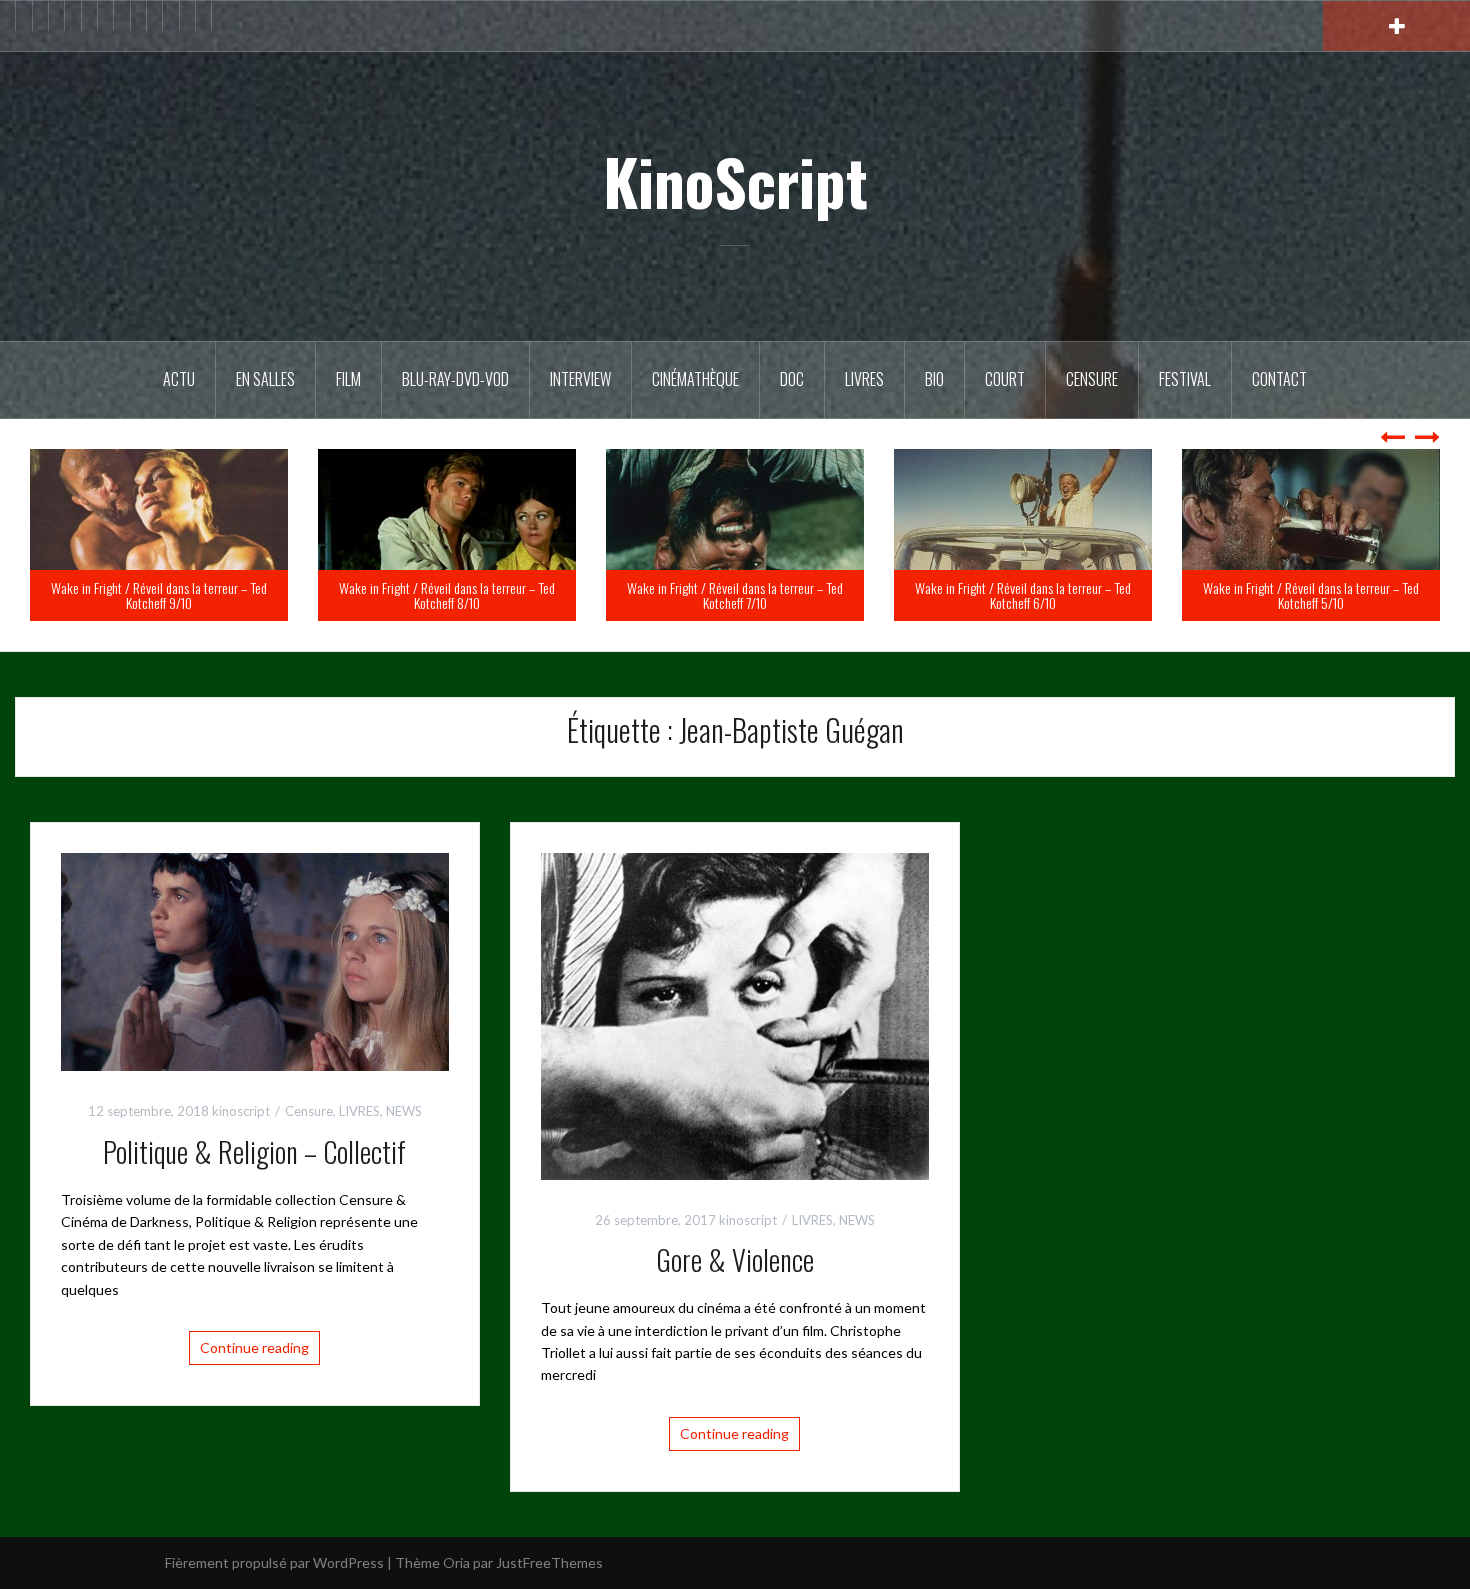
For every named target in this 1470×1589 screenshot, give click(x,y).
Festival (1185, 379)
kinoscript (241, 1111)
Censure (1092, 379)
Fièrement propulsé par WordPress (274, 1562)
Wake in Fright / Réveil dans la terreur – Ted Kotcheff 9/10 (447, 595)
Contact (1279, 379)
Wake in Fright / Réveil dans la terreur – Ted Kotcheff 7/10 (1023, 595)
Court (1005, 379)
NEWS (404, 1111)
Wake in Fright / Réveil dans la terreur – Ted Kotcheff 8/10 (735, 595)
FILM (348, 379)
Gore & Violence (735, 1259)
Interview (580, 379)
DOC (792, 379)
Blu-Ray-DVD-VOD (455, 379)
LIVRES (359, 1111)
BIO (934, 379)
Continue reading (254, 1347)
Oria (456, 1562)
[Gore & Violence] (735, 1014)
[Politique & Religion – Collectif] (255, 960)
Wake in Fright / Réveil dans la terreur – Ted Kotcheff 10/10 (159, 595)
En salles (265, 379)
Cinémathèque (695, 379)
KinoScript (735, 181)
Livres (864, 379)
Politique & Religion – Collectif (254, 1151)
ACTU (179, 379)
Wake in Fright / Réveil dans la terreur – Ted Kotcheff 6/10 (1311, 595)
